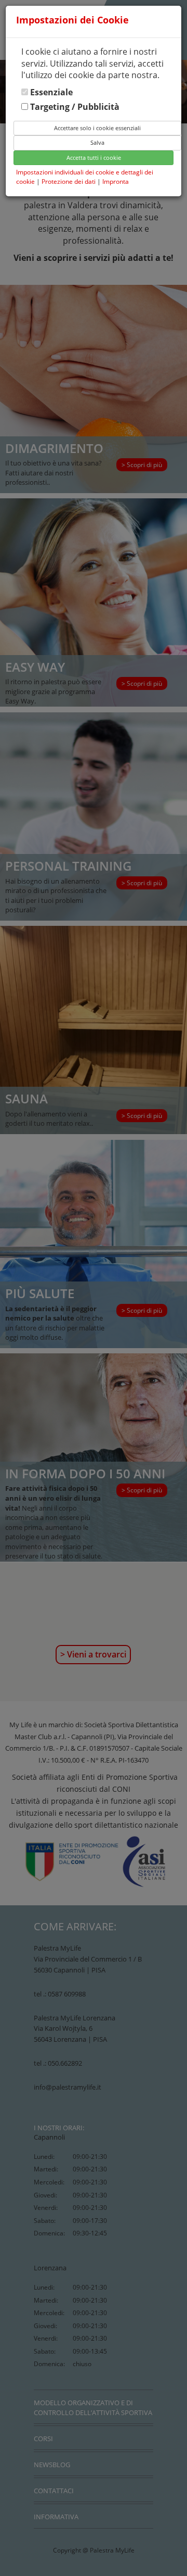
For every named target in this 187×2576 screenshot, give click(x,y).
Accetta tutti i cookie (94, 158)
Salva (97, 142)
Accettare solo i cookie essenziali (97, 128)
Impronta (116, 181)
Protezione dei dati (69, 181)
